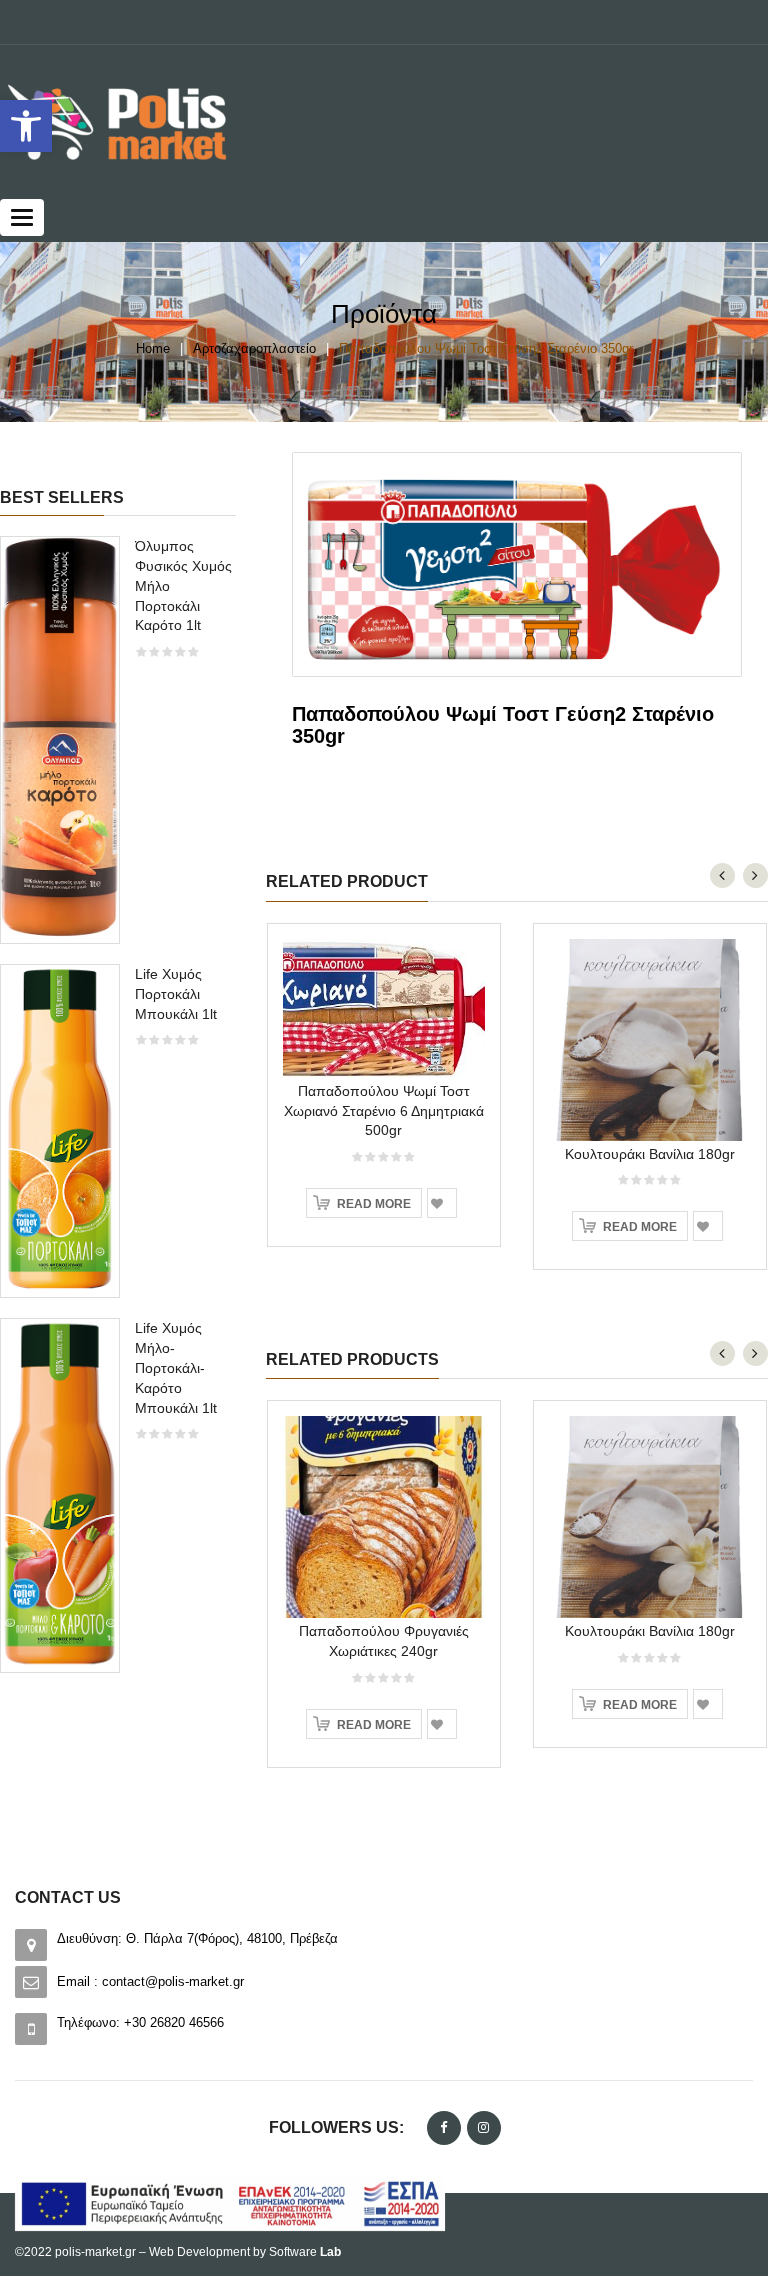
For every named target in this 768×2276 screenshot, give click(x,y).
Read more (374, 1204)
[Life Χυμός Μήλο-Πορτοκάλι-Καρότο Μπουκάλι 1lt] (60, 1493)
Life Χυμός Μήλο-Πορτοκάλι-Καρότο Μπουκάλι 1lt (176, 1367)
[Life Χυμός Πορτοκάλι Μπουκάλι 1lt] (60, 1129)
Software (305, 2252)
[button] (26, 126)
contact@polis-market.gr (173, 1981)
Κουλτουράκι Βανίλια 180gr (650, 1154)
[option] (118, 1114)
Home (153, 348)
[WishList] (442, 1203)
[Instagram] (484, 2128)
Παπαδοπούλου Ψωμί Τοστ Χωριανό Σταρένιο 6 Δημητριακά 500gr (384, 1111)
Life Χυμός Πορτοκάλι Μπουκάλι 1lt (176, 994)
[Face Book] (444, 2128)
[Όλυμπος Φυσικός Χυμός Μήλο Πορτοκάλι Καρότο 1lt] (60, 738)
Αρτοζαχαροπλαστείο (254, 348)
